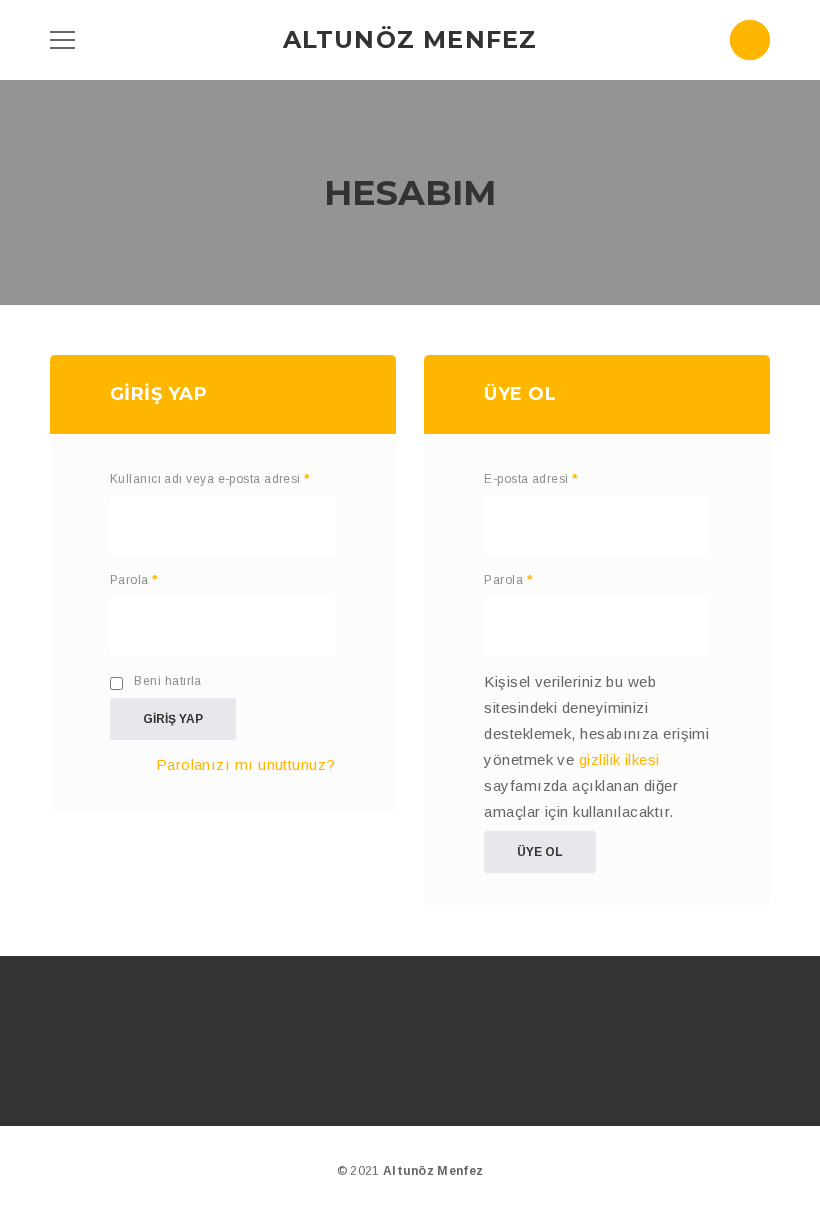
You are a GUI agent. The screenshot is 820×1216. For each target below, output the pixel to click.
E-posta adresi (530, 479)
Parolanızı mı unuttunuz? (246, 764)
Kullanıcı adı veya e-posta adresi (210, 479)
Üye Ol (540, 852)
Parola (134, 580)
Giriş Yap (173, 719)
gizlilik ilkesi (619, 759)
